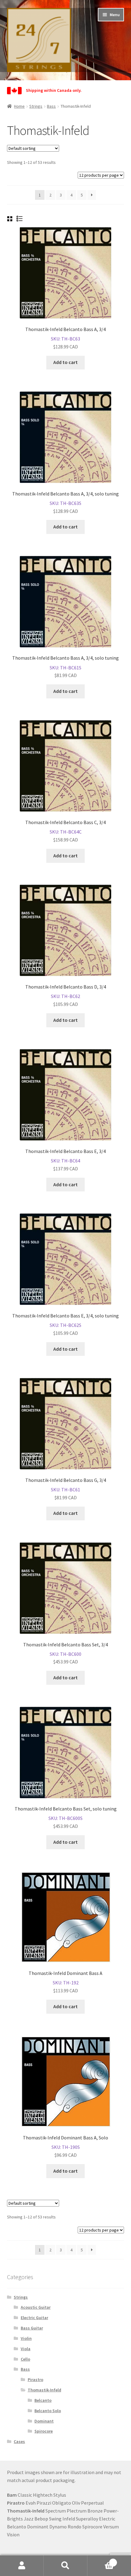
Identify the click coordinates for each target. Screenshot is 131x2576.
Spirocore (44, 2431)
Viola (26, 2349)
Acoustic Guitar (36, 2307)
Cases (19, 2441)
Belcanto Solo (48, 2411)
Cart (101, 2560)
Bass (51, 106)
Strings (36, 106)
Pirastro (35, 2380)
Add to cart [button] (65, 362)
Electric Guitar (34, 2318)
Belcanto (43, 2400)
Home (19, 106)
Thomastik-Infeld (44, 2390)
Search (65, 2566)
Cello (25, 2359)
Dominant (44, 2421)
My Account (22, 2566)
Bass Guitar (32, 2328)
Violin (26, 2338)
